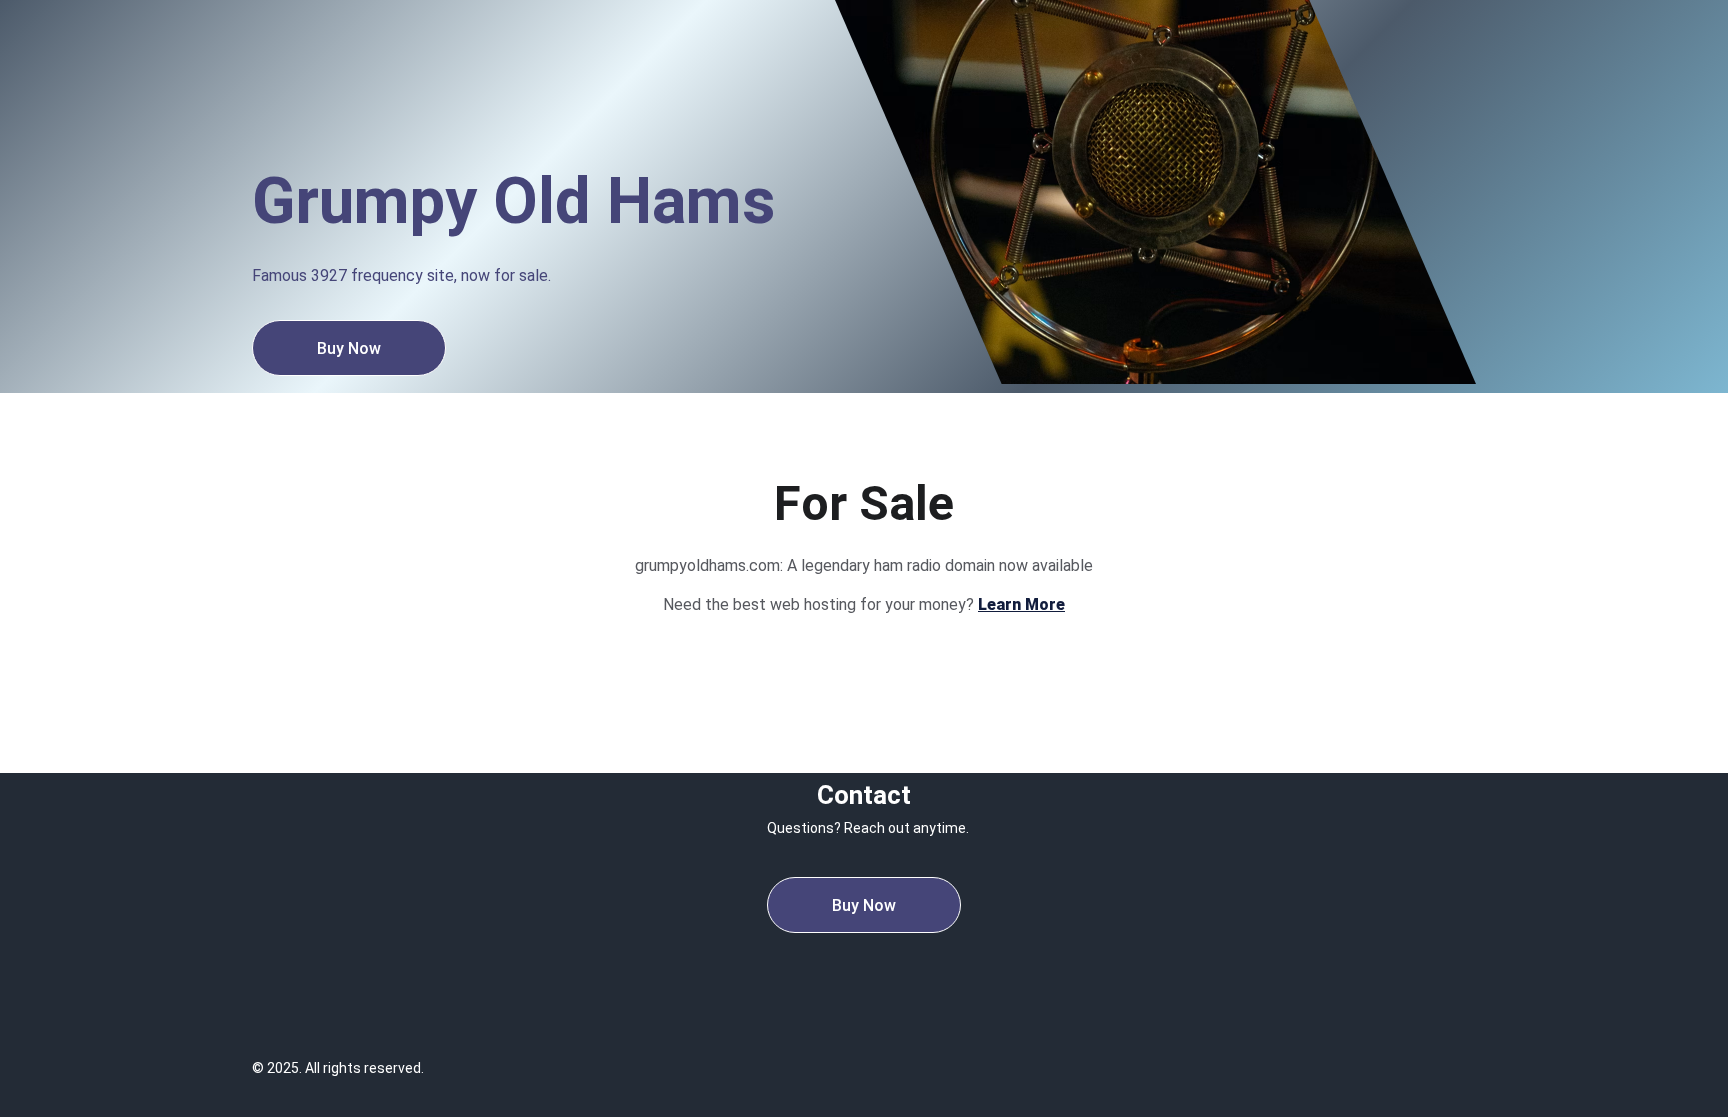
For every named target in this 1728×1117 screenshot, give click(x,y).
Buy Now (349, 348)
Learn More (1021, 604)
